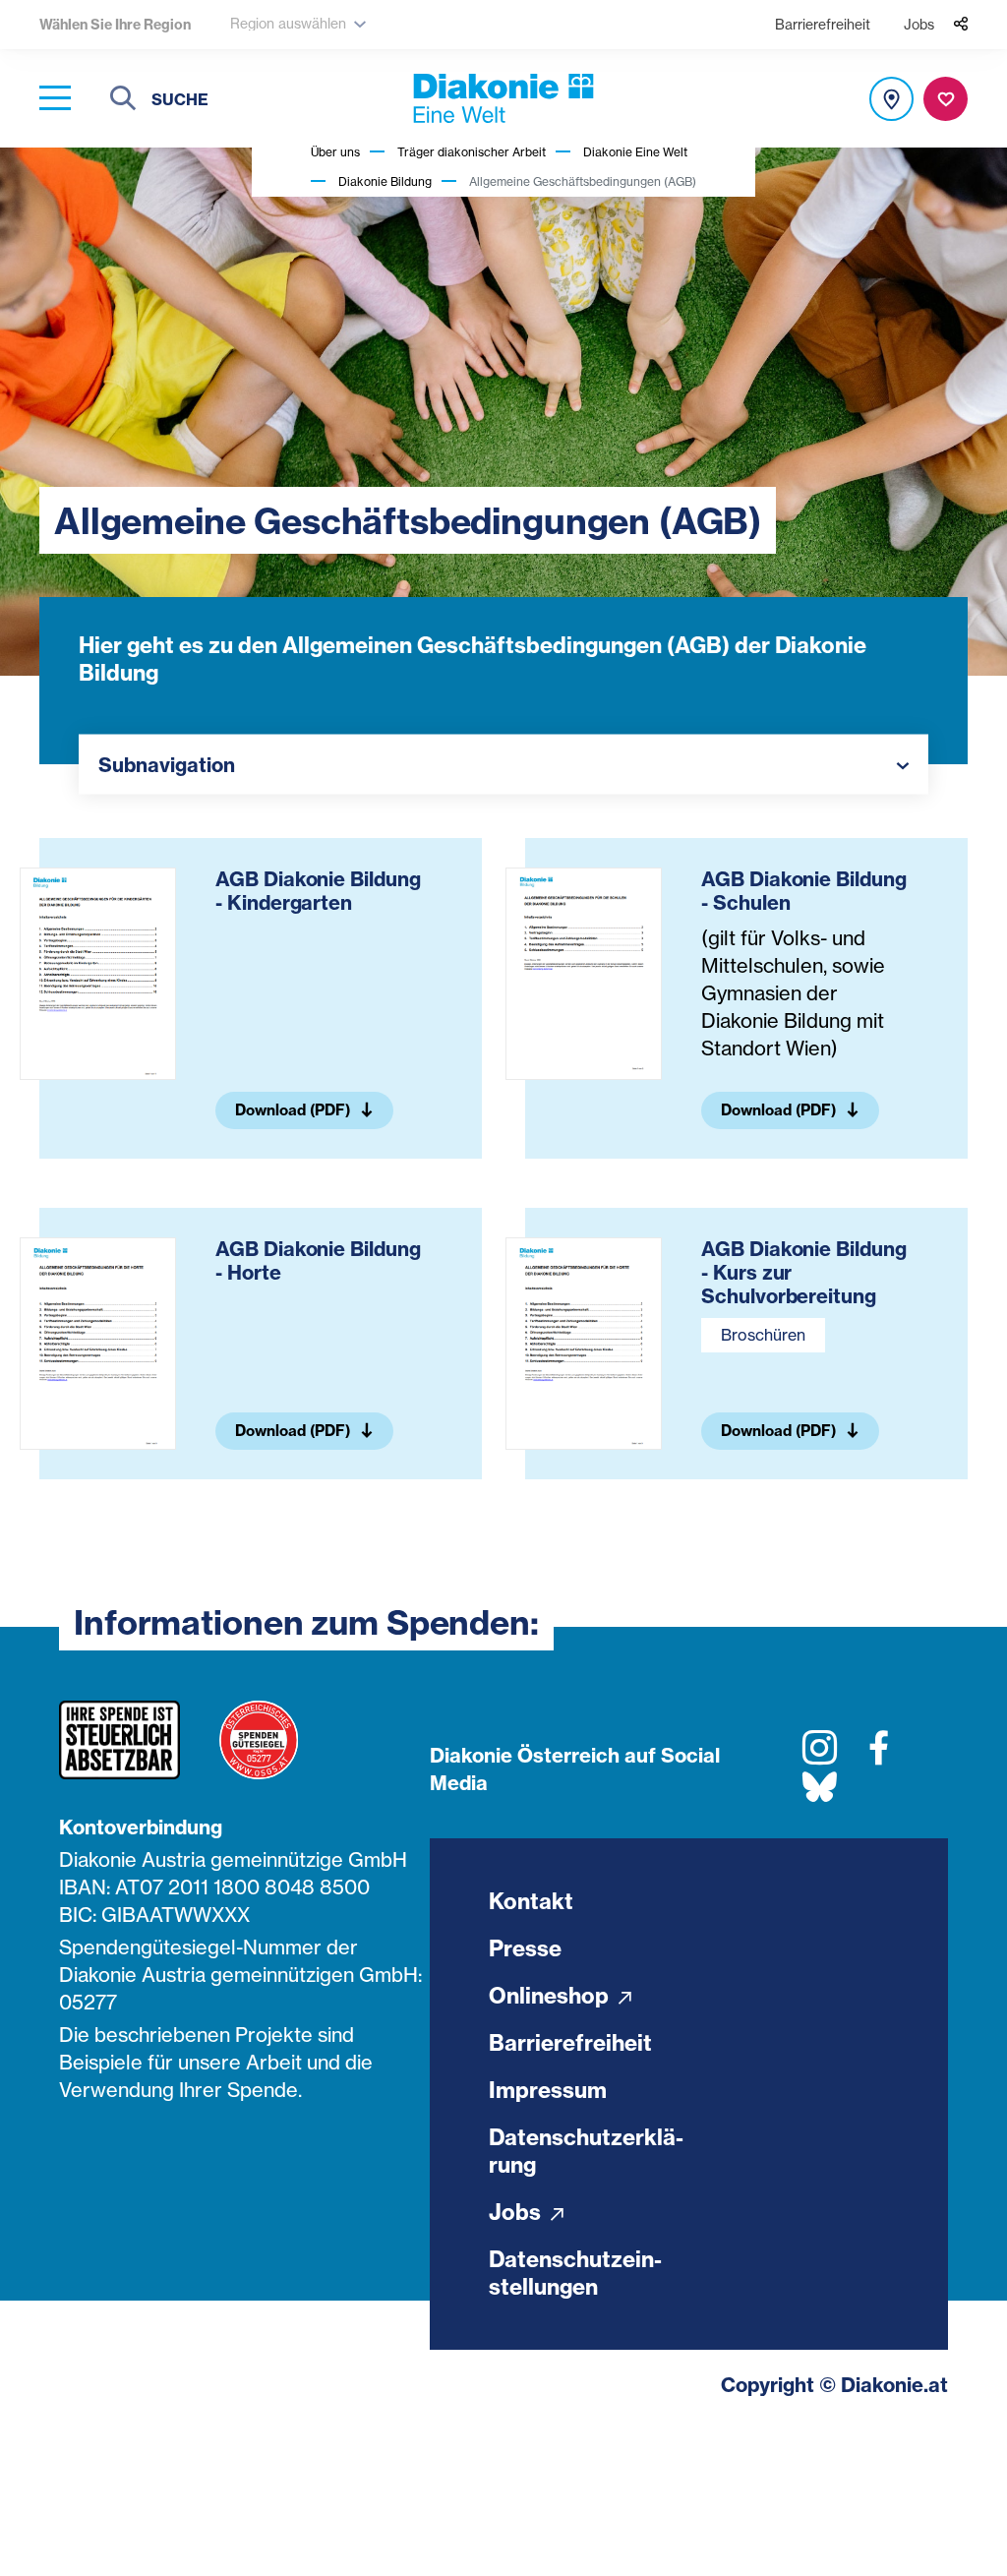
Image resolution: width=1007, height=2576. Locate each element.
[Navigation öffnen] (55, 99)
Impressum (548, 2090)
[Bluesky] (820, 1795)
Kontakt (531, 1901)
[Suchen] (123, 101)
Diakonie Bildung (385, 181)
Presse (525, 1948)
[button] (503, 765)
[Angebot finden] (891, 99)
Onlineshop (551, 1996)
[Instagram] (820, 1755)
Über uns (335, 152)
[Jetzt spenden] (946, 99)
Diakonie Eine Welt (635, 152)
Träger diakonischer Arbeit (472, 152)
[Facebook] (879, 1755)
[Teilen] (961, 25)
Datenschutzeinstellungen (575, 2273)
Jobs (919, 24)
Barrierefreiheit (823, 24)
